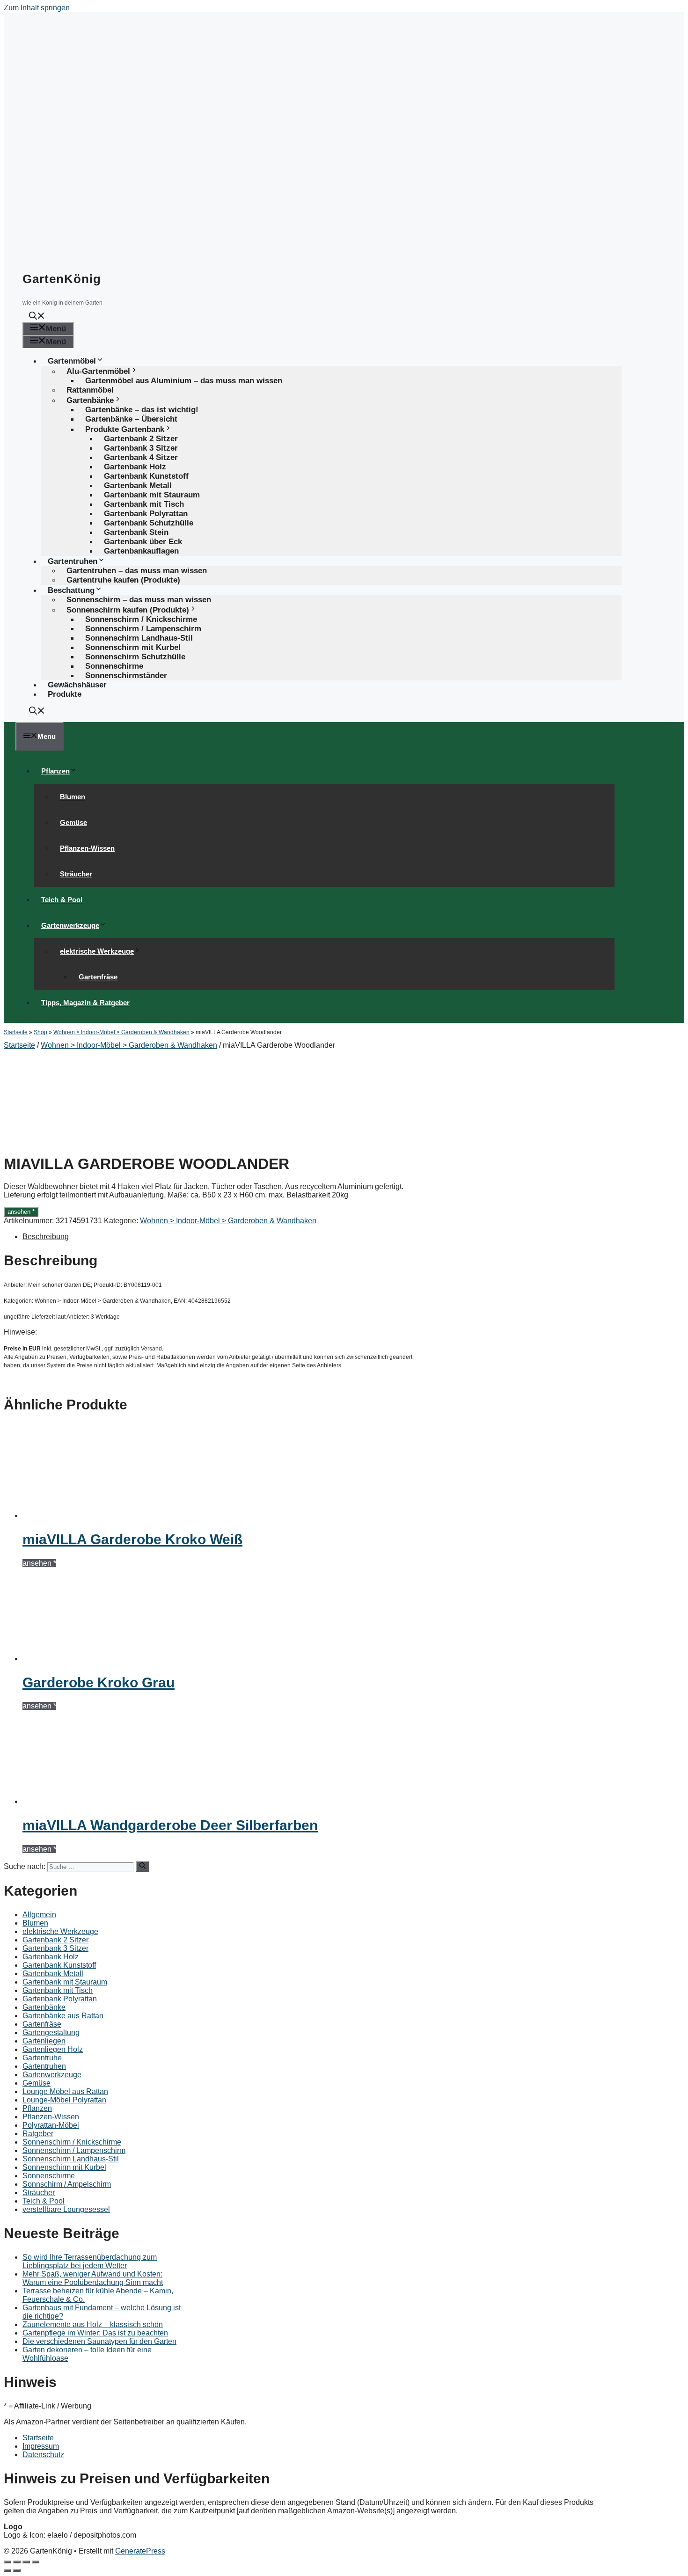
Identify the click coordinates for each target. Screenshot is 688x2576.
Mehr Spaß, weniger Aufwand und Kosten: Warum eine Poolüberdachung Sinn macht (93, 2278)
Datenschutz (43, 2455)
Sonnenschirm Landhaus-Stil (71, 2159)
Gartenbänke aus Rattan (63, 2016)
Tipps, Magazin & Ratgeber (85, 1003)
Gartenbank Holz (51, 1957)
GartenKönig (62, 279)
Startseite (16, 1032)
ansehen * (21, 1212)
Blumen (73, 797)
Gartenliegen (44, 2041)
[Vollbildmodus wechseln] (26, 2562)
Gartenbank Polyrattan (60, 1999)
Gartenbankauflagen (141, 551)
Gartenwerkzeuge (70, 925)
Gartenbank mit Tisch (58, 1990)
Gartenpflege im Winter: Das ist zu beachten (95, 2333)
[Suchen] (143, 1866)
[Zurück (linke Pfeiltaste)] (7, 2570)
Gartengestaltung (51, 2032)
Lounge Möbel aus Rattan (65, 2091)
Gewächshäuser (77, 685)
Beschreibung (46, 1237)
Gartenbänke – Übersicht (131, 419)
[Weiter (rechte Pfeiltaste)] (17, 2570)
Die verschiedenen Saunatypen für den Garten (99, 2341)
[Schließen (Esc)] (7, 2562)
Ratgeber (38, 2134)
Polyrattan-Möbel (51, 2125)
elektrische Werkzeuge (97, 951)
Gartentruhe (42, 2058)
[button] (37, 317)
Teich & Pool (62, 900)
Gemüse (73, 822)
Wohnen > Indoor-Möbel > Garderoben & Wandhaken (121, 1032)
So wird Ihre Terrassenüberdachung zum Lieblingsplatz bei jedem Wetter (90, 2261)
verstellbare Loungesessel (66, 2209)
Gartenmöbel (72, 361)
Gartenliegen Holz (53, 2049)
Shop (40, 1032)
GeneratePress (140, 2551)
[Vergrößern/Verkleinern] (36, 2562)
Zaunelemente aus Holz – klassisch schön (93, 2324)
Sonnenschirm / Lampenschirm (74, 2150)
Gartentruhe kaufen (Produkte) (123, 580)
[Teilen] (17, 2562)
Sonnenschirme (49, 2176)
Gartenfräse (98, 977)
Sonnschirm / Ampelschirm (67, 2184)
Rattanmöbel (90, 390)
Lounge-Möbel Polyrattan (64, 2100)
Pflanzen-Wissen (87, 848)
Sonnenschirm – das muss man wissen (139, 600)
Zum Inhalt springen (37, 8)
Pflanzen (55, 771)
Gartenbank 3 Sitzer (55, 1948)
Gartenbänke (44, 2007)
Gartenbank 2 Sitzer (55, 1940)
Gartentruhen (44, 2066)
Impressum (41, 2446)
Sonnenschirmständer (126, 675)
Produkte (65, 694)
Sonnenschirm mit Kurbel (64, 2167)
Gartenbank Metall (53, 1974)
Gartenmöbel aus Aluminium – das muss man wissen (184, 381)
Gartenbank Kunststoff (59, 1965)
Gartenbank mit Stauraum (65, 1982)
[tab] (223, 1237)
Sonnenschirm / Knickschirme (72, 2142)
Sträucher (76, 874)
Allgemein (39, 1915)
